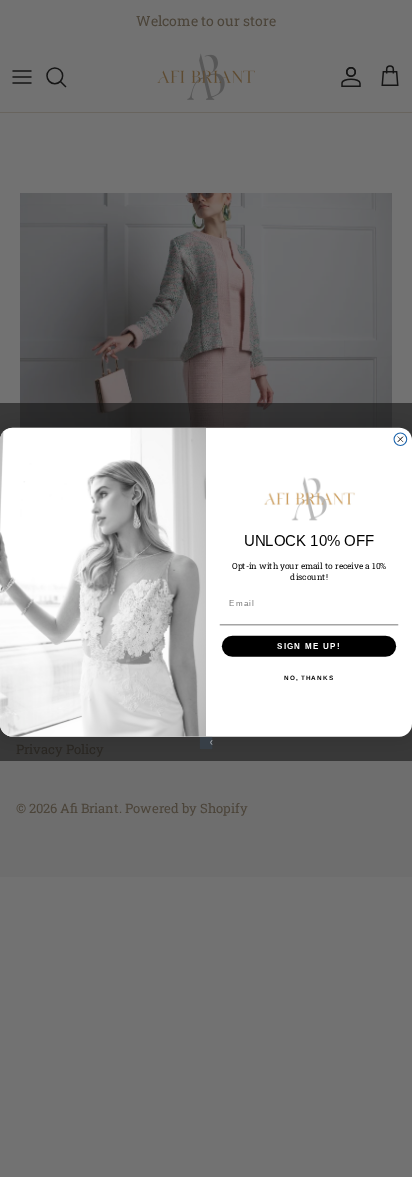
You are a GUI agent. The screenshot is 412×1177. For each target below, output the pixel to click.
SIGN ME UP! (309, 645)
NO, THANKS (309, 677)
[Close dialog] (400, 439)
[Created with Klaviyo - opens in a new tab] (206, 743)
